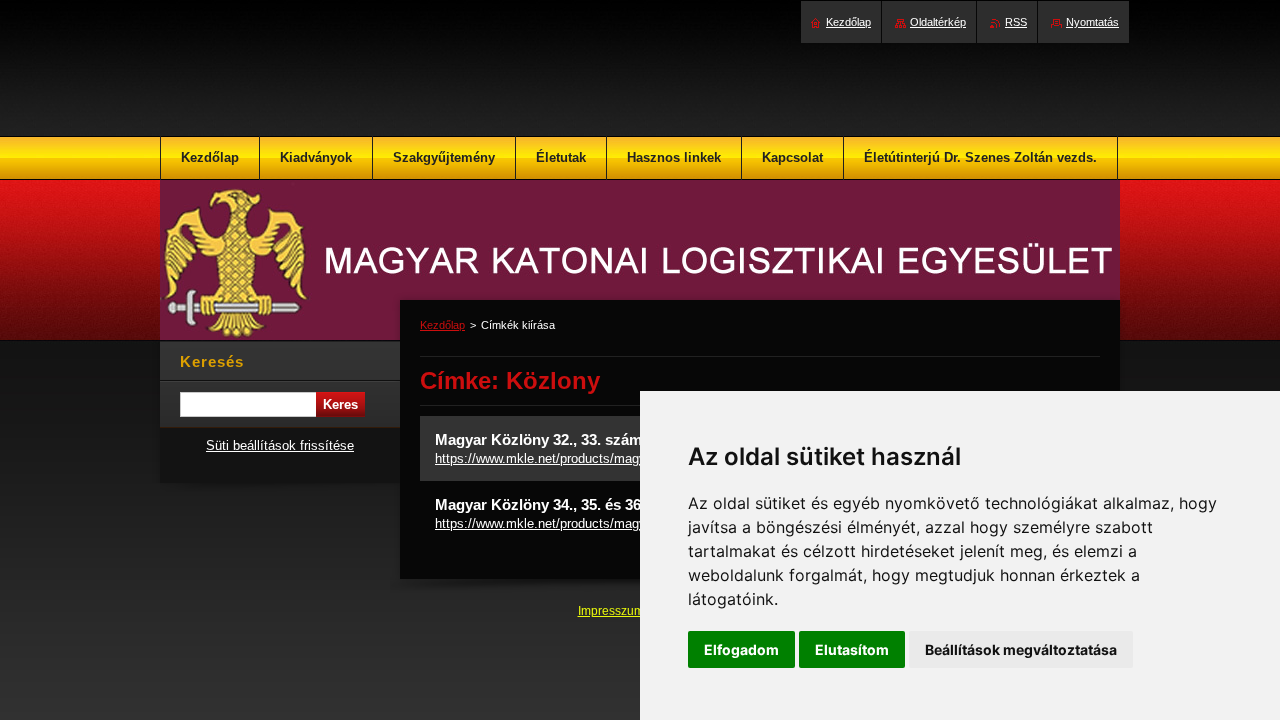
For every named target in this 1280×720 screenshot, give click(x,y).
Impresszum (612, 611)
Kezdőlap (442, 325)
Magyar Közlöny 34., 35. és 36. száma (564, 504)
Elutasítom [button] (852, 649)
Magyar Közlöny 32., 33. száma (542, 439)
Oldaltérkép (938, 22)
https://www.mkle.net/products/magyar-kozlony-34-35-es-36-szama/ (630, 523)
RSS (1016, 22)
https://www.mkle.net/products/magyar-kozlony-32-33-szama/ (612, 458)
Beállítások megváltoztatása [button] (1021, 649)
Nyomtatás (1092, 22)
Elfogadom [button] (741, 649)
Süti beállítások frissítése (280, 445)
